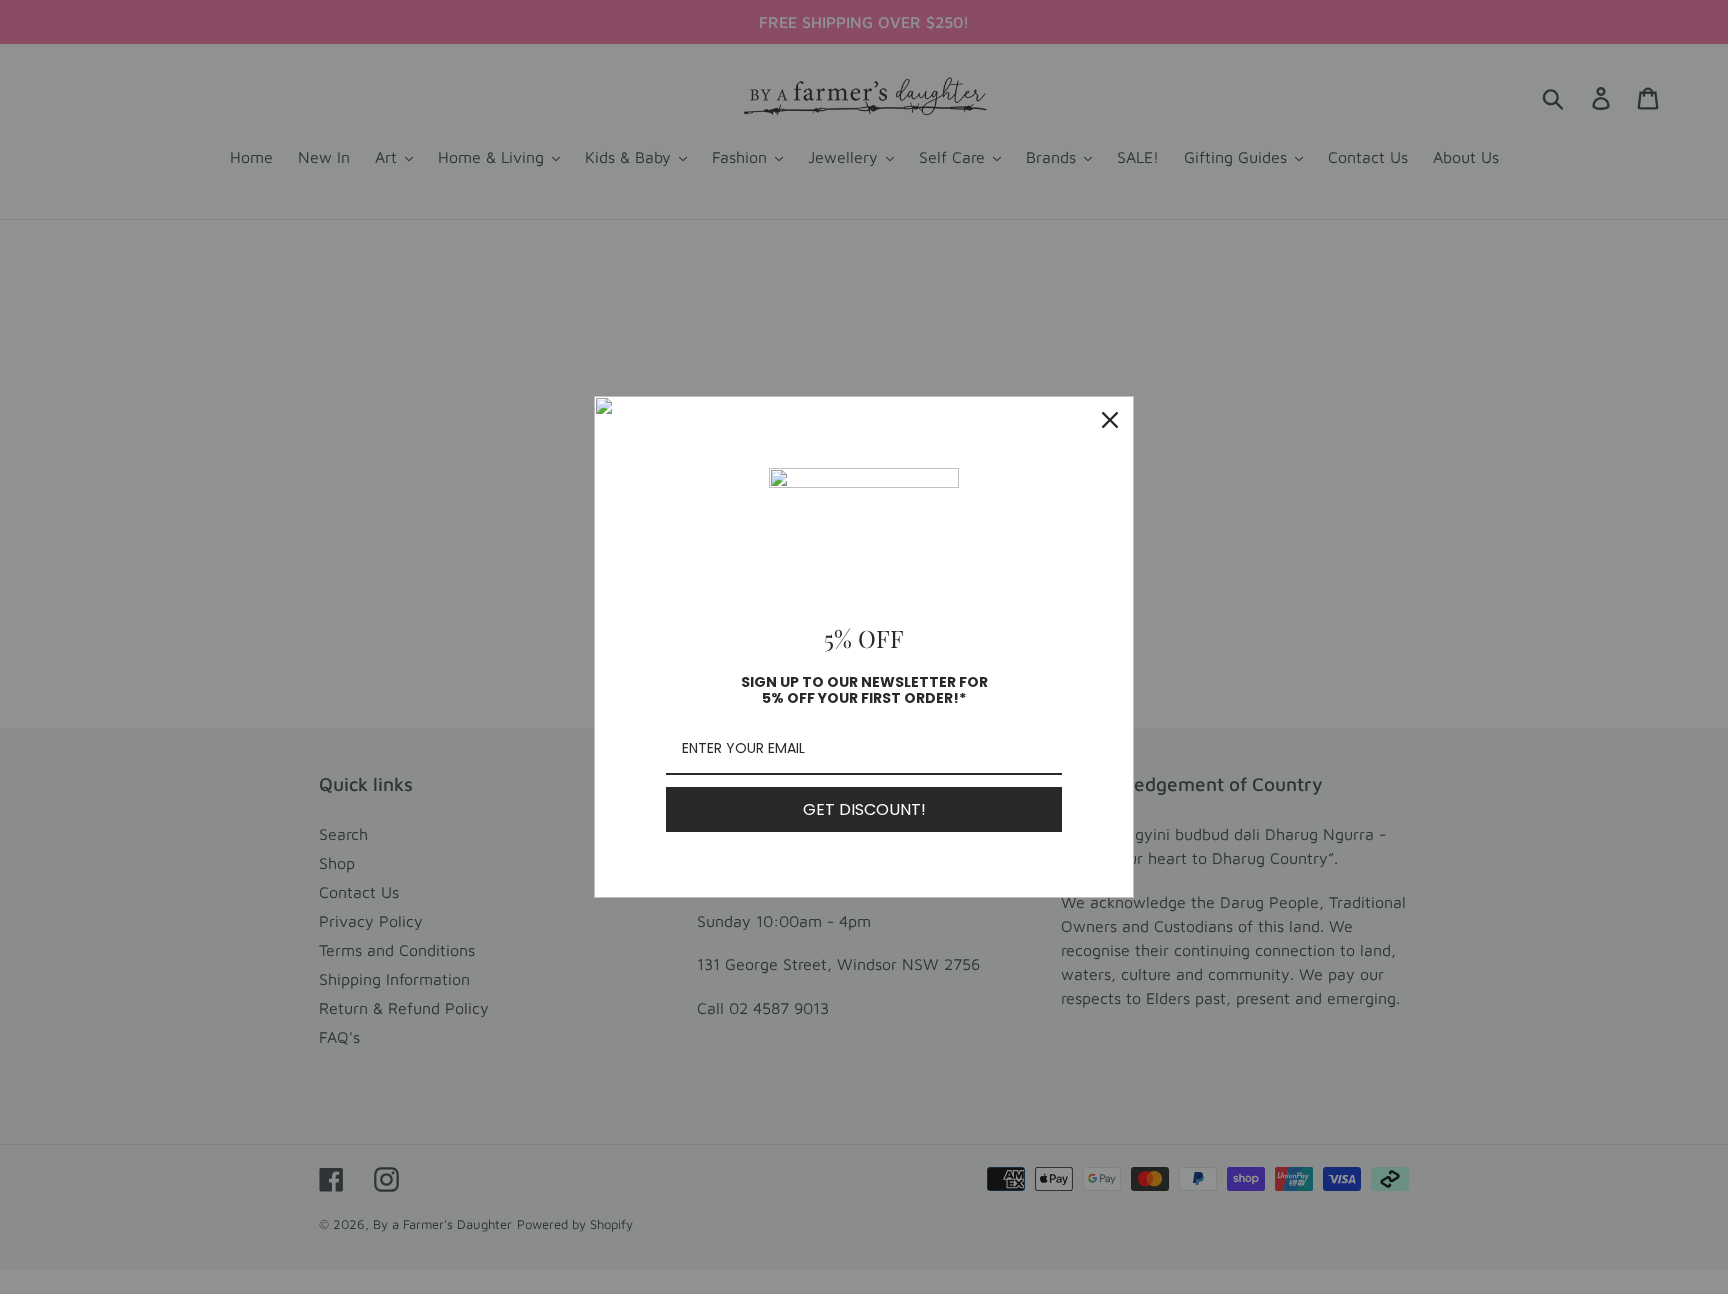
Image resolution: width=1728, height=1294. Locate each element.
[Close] (1110, 420)
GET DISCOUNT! (864, 809)
